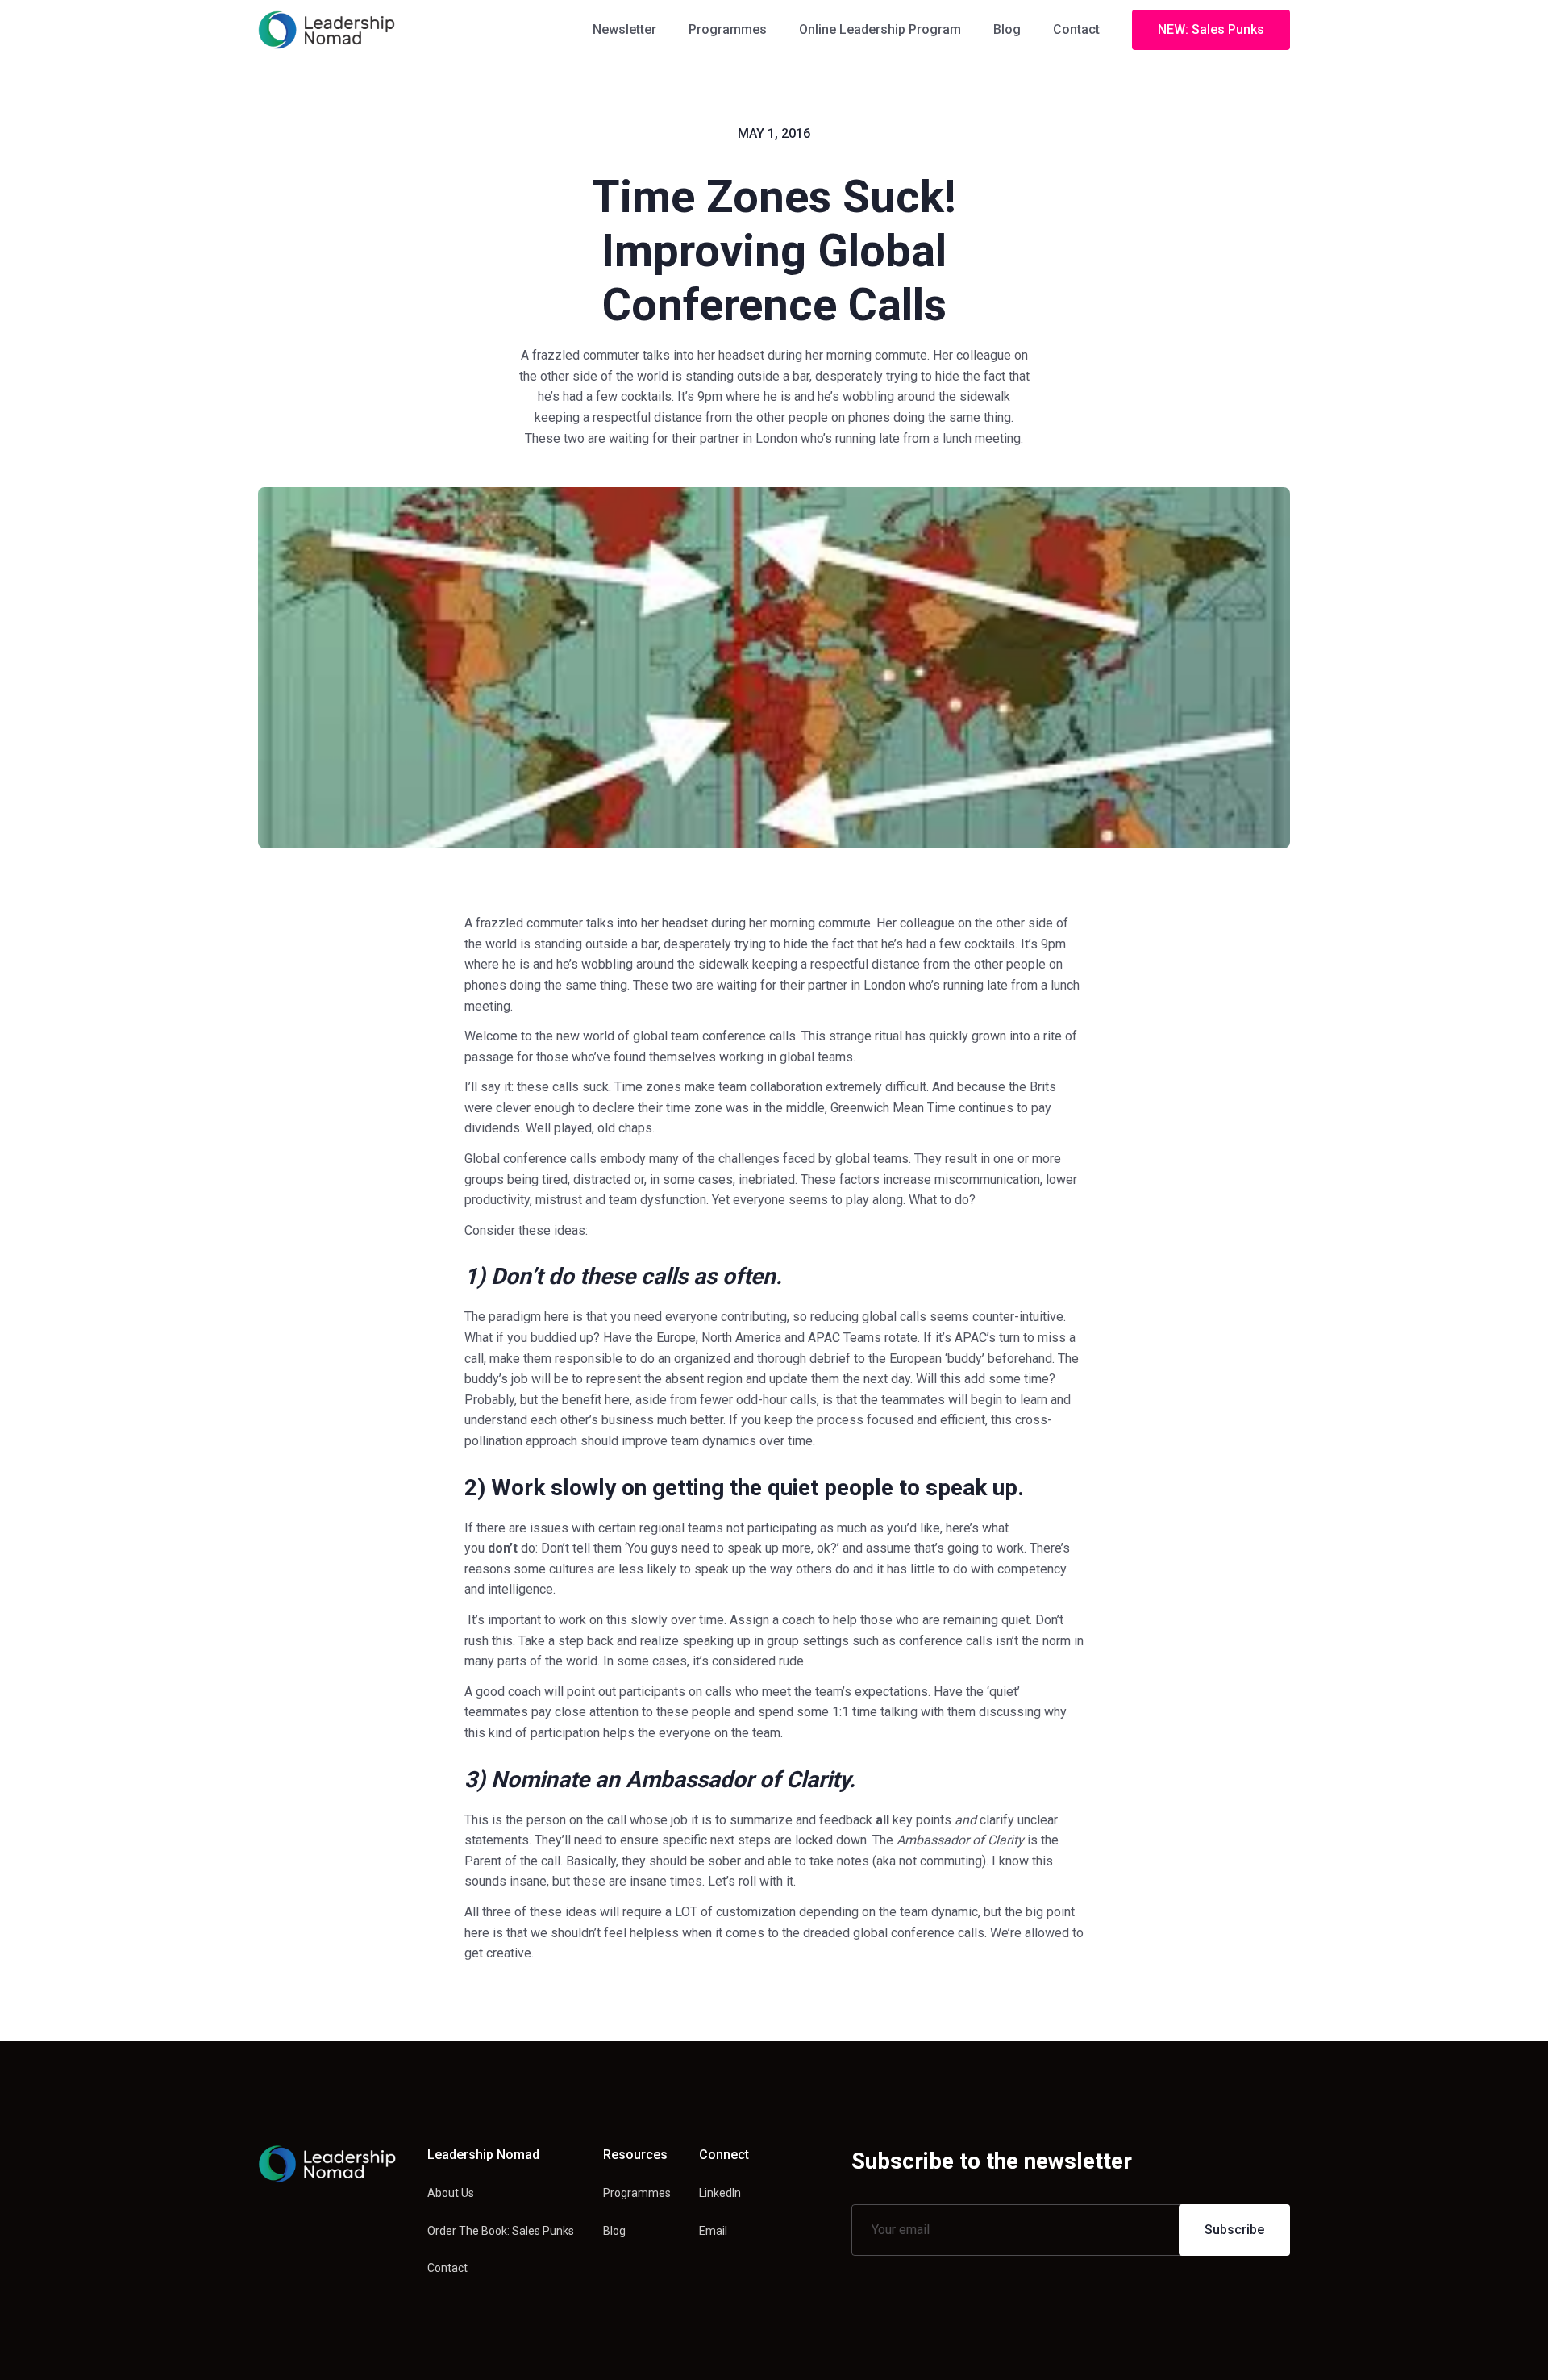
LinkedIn (720, 2193)
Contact (1076, 29)
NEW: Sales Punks (1211, 29)
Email (713, 2231)
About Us (451, 2193)
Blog (1007, 29)
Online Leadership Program (880, 29)
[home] (327, 30)
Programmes (728, 29)
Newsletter (624, 29)
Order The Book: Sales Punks (501, 2231)
